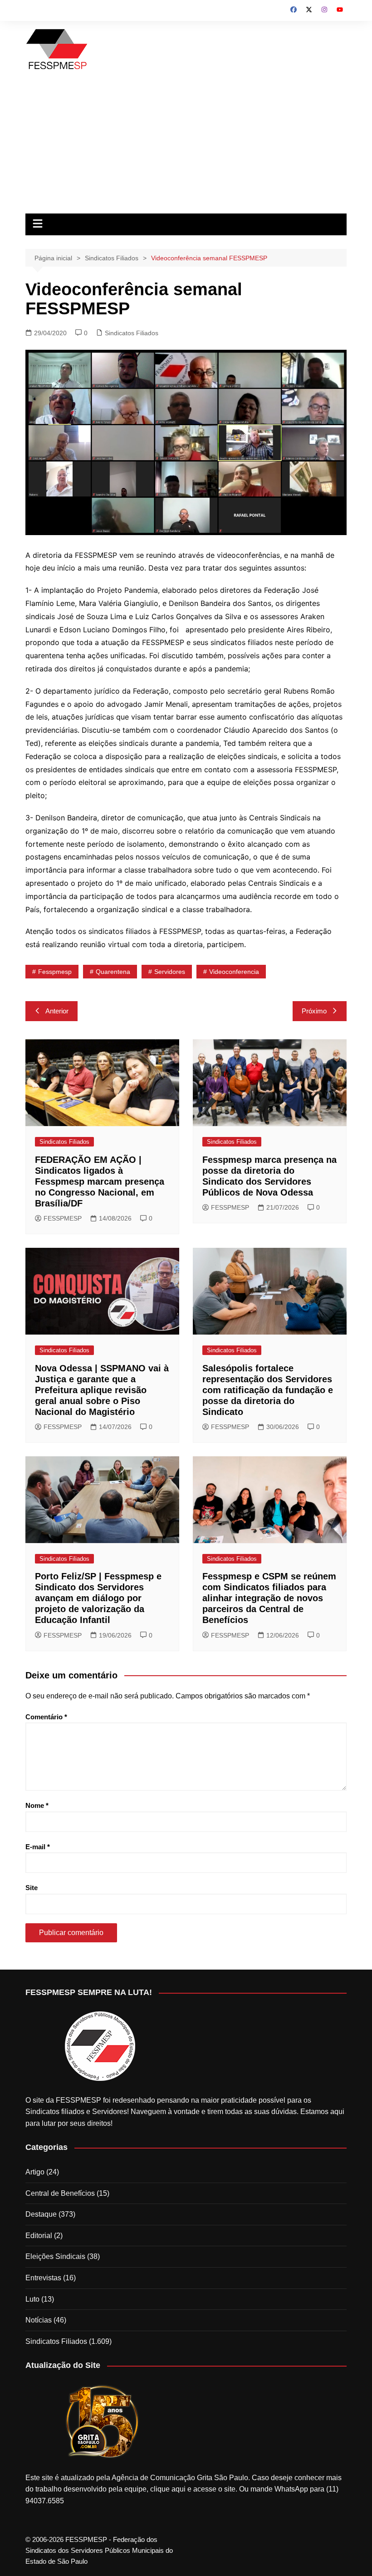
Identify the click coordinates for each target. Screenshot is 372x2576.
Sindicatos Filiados (132, 333)
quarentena (113, 972)
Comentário (46, 1717)
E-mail (38, 1847)
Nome (37, 1805)
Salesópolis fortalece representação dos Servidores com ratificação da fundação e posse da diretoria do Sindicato (268, 1390)
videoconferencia (234, 972)
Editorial (39, 2236)
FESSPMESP (63, 1218)
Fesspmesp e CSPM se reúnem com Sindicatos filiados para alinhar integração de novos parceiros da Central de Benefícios (269, 1598)
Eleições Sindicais (55, 2256)
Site (32, 1888)
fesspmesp (55, 972)
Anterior (57, 1011)
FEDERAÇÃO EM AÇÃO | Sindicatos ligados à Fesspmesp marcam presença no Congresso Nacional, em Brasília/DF (100, 1181)
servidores (170, 972)
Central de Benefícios (60, 2193)
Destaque (41, 2214)
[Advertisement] (186, 145)
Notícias (39, 2320)
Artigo (35, 2172)
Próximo (314, 1011)
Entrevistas (43, 2278)
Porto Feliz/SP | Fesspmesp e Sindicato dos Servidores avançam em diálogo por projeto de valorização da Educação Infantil (98, 1598)
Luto (32, 2299)
